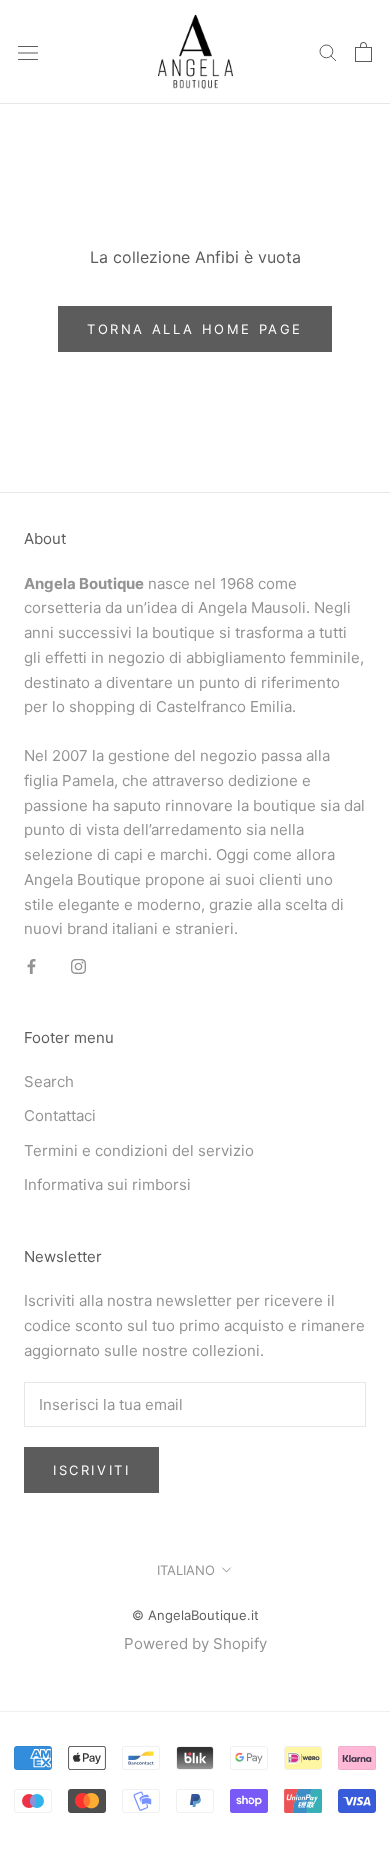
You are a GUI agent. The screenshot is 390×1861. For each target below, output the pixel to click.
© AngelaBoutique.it (195, 1615)
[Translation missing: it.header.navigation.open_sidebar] (28, 52)
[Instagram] (78, 965)
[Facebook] (31, 965)
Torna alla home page (195, 329)
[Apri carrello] (363, 52)
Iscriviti (91, 1470)
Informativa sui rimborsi (107, 1184)
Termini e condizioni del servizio (139, 1150)
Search (49, 1081)
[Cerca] (328, 51)
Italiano (186, 1570)
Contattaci (60, 1115)
